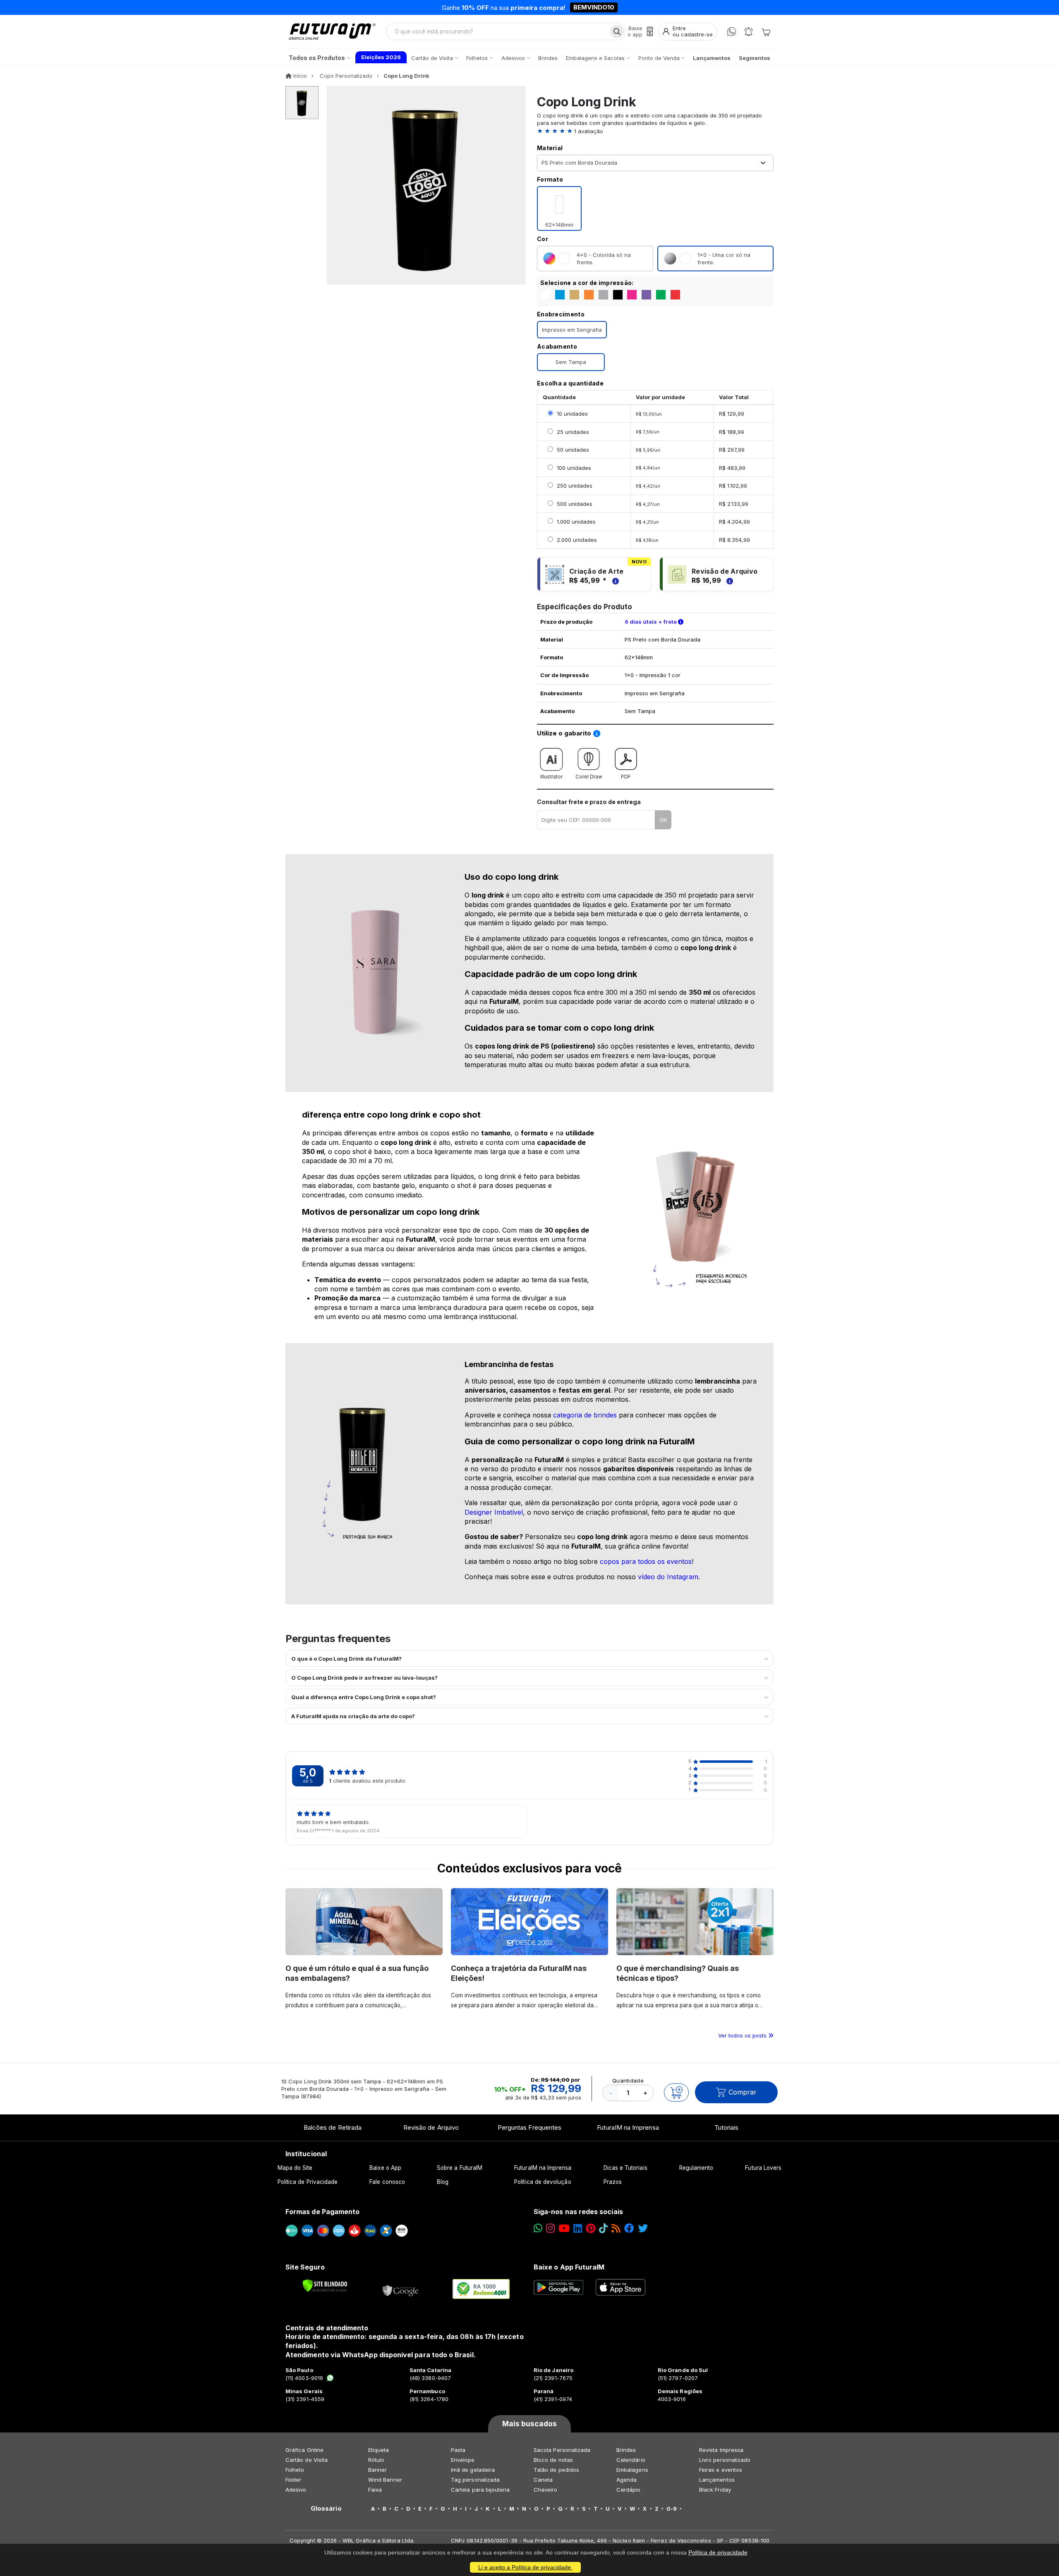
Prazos (613, 2182)
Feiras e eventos (721, 2470)
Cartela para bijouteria (480, 2490)
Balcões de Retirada (333, 2127)
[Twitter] (643, 2228)
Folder (293, 2480)
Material (550, 148)
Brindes (626, 2450)
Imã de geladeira (473, 2470)
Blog (443, 2182)
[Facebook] (629, 2228)
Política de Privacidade (308, 2182)
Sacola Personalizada (562, 2450)
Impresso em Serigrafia (572, 330)
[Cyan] (560, 295)
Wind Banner (385, 2480)
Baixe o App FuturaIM (569, 2267)
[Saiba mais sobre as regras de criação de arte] (614, 580)
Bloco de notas (553, 2460)
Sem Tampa (571, 362)
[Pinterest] (591, 2228)
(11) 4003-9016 (304, 2378)
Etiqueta (379, 2450)
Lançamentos (717, 2480)
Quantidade (628, 2080)
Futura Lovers (763, 2168)
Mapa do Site (295, 2168)
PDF (626, 777)
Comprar (743, 2092)
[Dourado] (574, 295)
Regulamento (696, 2168)
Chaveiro (546, 2490)
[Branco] (545, 295)
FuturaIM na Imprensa (628, 2127)
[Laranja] (589, 295)
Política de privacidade (718, 2552)
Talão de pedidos (556, 2470)
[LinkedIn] (578, 2228)
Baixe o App (385, 2168)
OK (663, 820)
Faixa (375, 2490)
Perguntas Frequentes (529, 2127)
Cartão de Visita (307, 2460)
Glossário (326, 2509)
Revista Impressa (721, 2450)
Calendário (631, 2460)
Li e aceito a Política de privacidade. (525, 2567)
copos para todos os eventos (646, 1561)
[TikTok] (603, 2228)
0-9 (672, 2509)
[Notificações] (749, 32)
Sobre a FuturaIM (460, 2168)
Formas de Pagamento (322, 2212)
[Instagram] (550, 2228)
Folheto (295, 2470)
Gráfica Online (304, 2450)
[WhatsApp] (732, 32)
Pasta (458, 2450)
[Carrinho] (766, 31)
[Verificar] (325, 2286)
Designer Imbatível (494, 1512)
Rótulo (376, 2460)
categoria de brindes (585, 1415)
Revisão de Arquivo (431, 2127)
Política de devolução (543, 2182)
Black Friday (715, 2490)
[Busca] (617, 31)
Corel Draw (589, 777)
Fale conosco (387, 2182)
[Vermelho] (675, 295)
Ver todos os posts (743, 2035)
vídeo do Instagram (668, 1577)
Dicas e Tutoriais (625, 2168)
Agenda (627, 2480)
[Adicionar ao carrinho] (676, 2092)
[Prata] (603, 295)
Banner (377, 2470)
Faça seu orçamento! (627, 7)
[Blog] (616, 2228)
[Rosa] (632, 295)
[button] (655, 131)
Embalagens (632, 2470)
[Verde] (661, 295)
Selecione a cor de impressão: (587, 283)
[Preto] (618, 295)
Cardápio (629, 2490)
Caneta (543, 2480)
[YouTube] (564, 2228)
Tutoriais (727, 2127)
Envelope (463, 2460)
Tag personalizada (475, 2480)
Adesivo (296, 2490)
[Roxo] (646, 295)
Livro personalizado (725, 2460)
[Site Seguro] (401, 2289)
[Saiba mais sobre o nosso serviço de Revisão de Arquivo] (728, 580)
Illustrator (551, 777)
